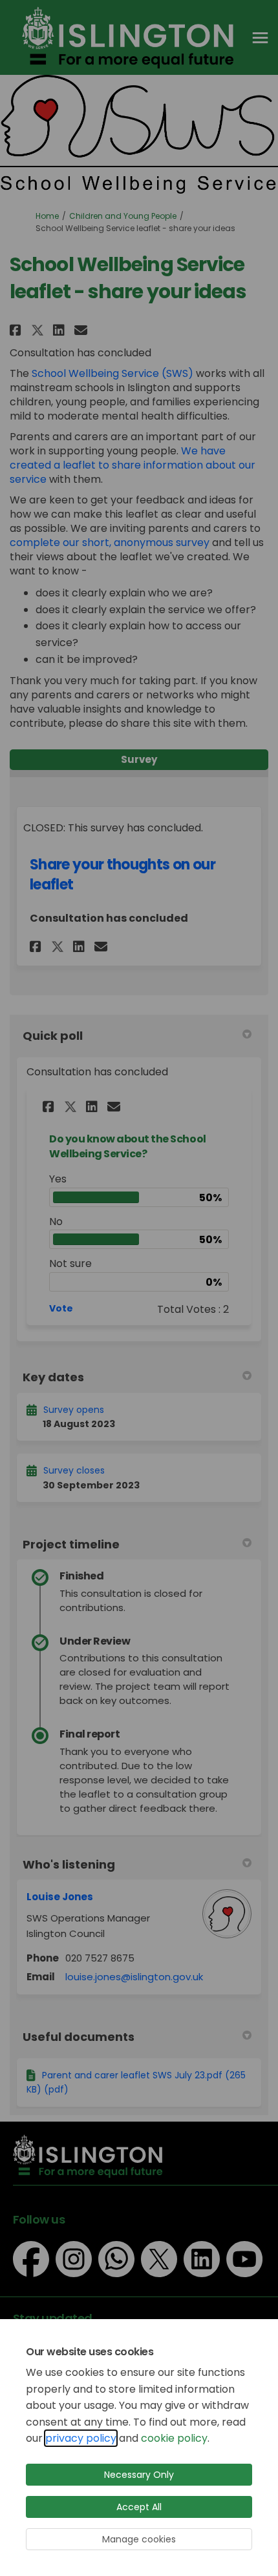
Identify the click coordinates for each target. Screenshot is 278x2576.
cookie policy (174, 2438)
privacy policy (81, 2438)
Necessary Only (139, 2475)
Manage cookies (139, 2539)
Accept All (139, 2507)
